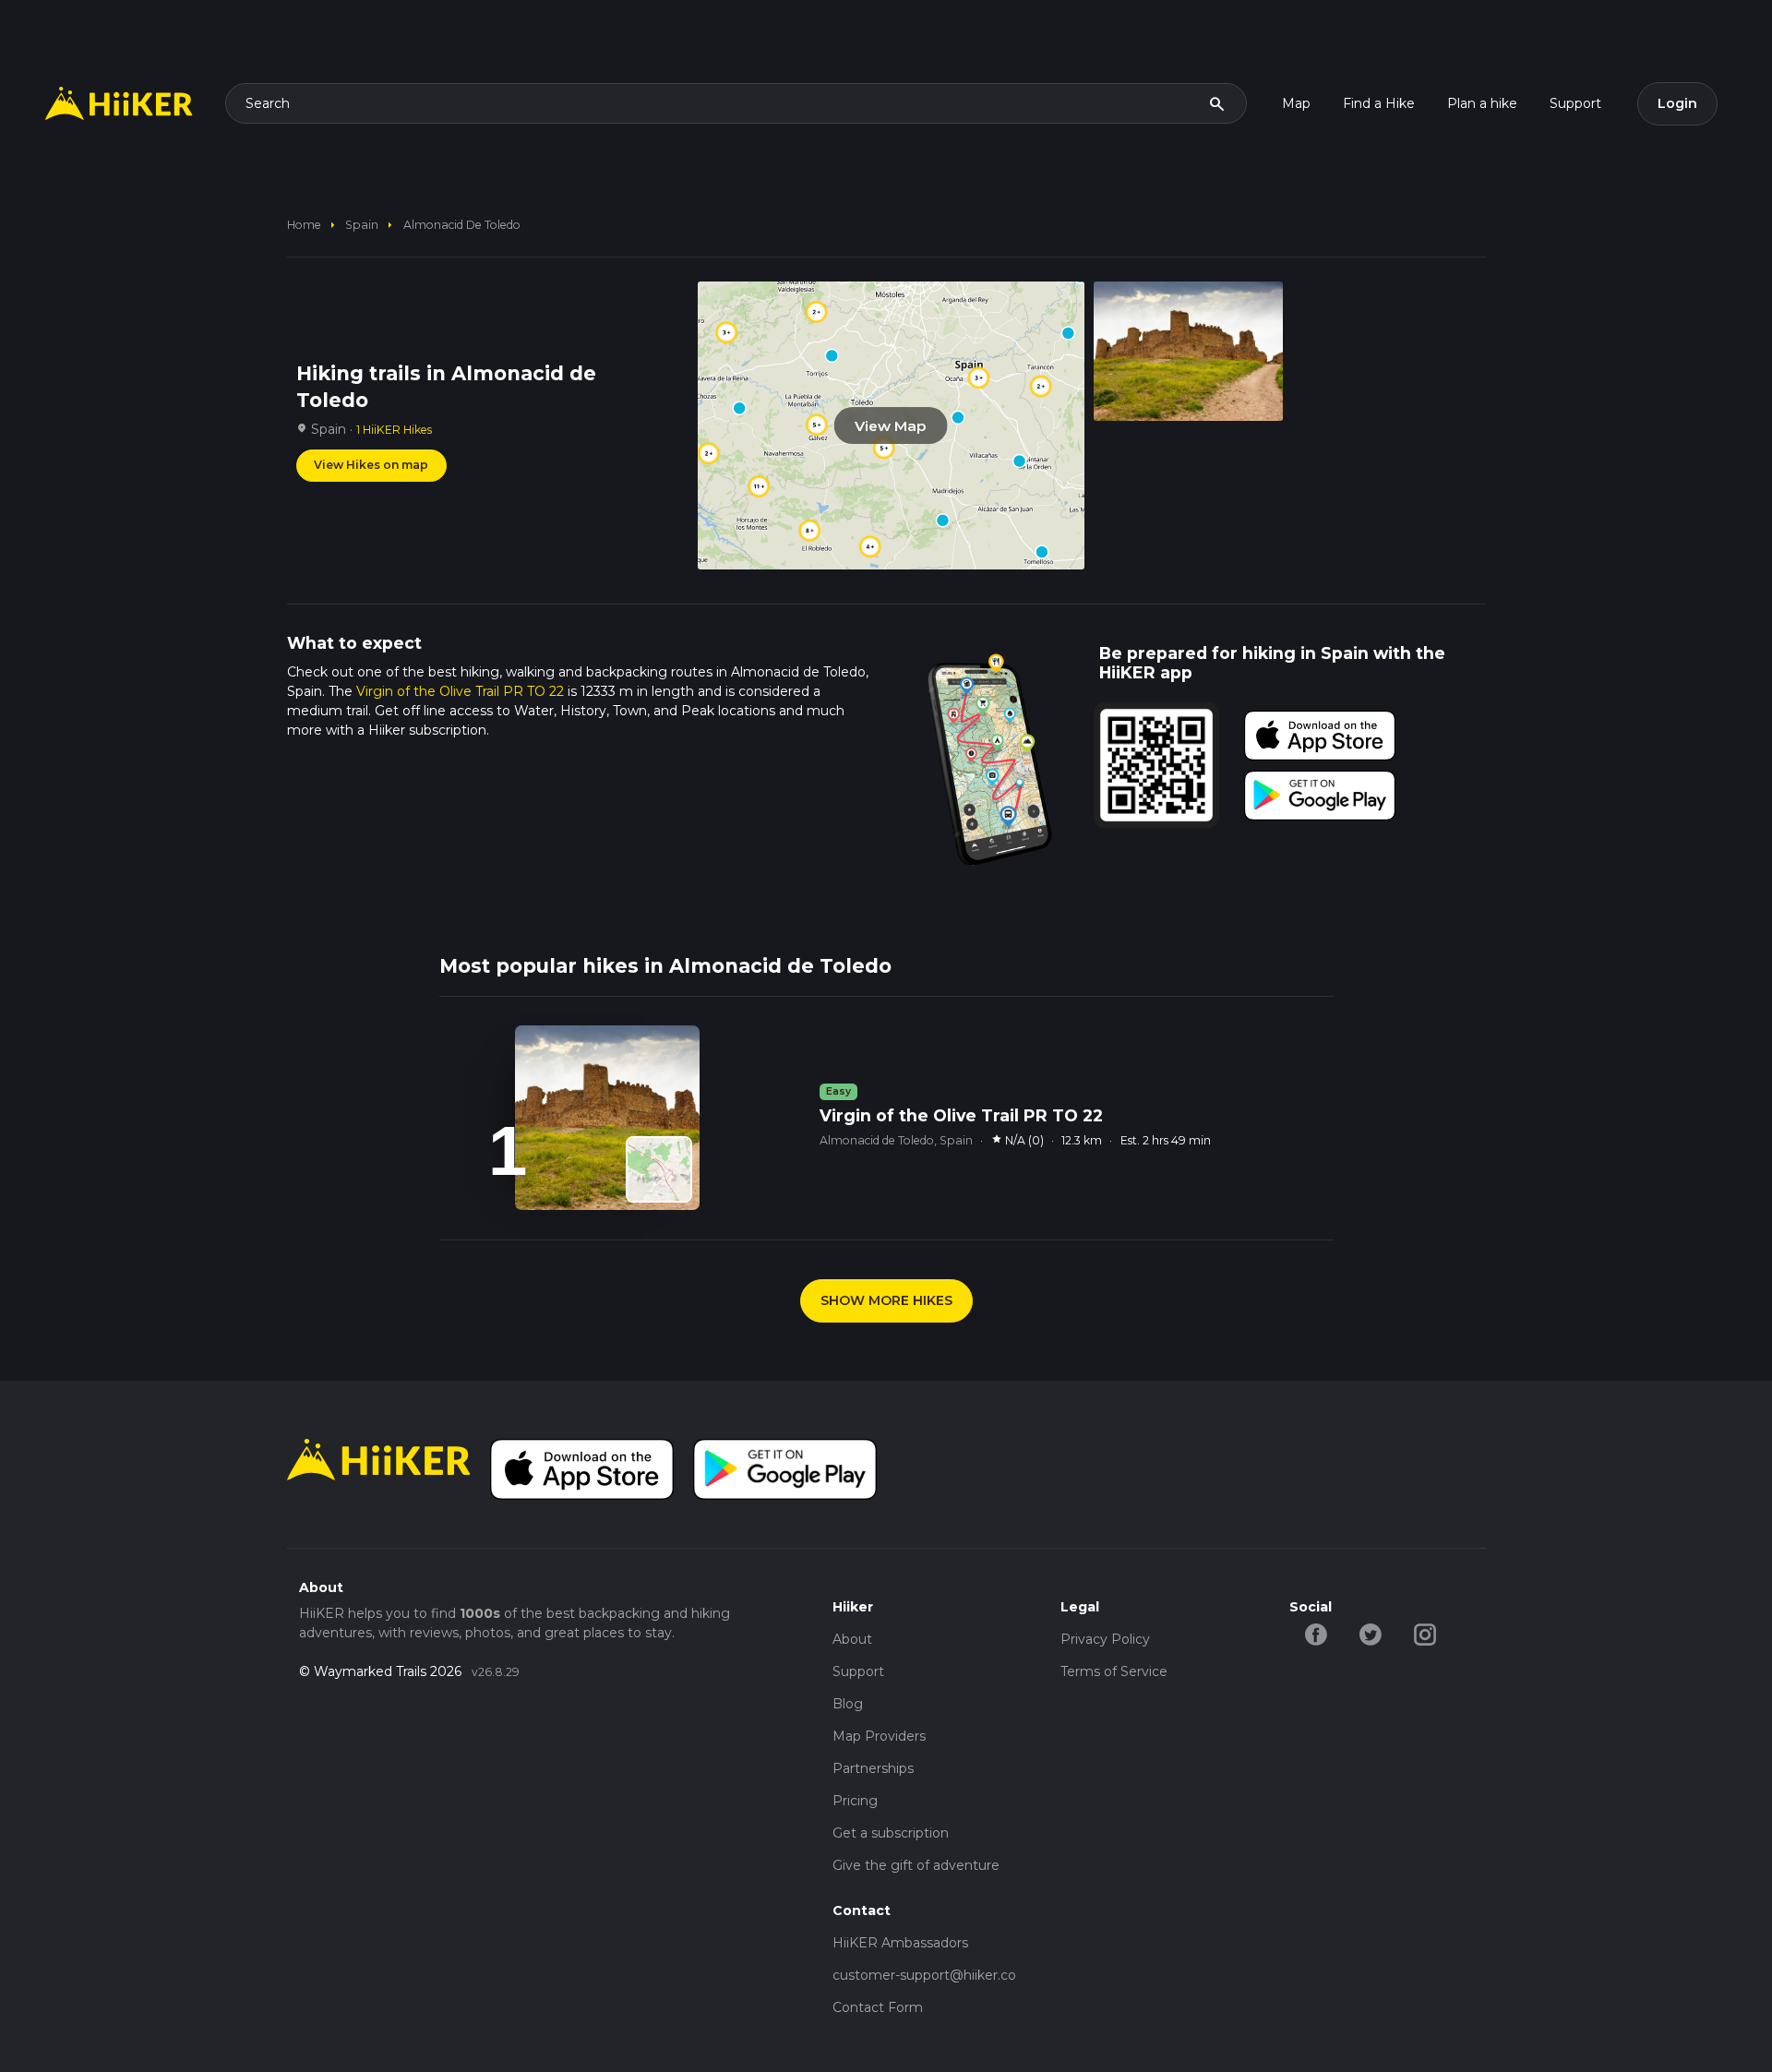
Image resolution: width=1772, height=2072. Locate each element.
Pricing (855, 1801)
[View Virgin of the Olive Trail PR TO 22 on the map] (659, 1169)
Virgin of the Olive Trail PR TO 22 (460, 691)
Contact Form (878, 2007)
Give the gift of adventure (916, 1865)
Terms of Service (1114, 1671)
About (852, 1639)
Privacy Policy (1105, 1639)
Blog (848, 1704)
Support (1575, 103)
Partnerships (873, 1768)
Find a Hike (1379, 103)
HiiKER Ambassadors (900, 1943)
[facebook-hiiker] (1317, 1633)
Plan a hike (1482, 103)
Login (1677, 103)
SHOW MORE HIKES (886, 1300)
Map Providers (879, 1736)
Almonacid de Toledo (462, 225)
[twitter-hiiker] (1371, 1633)
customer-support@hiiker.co (924, 1975)
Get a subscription (891, 1833)
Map (1296, 103)
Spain (362, 225)
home (304, 225)
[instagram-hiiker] (1425, 1633)
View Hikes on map (371, 465)
